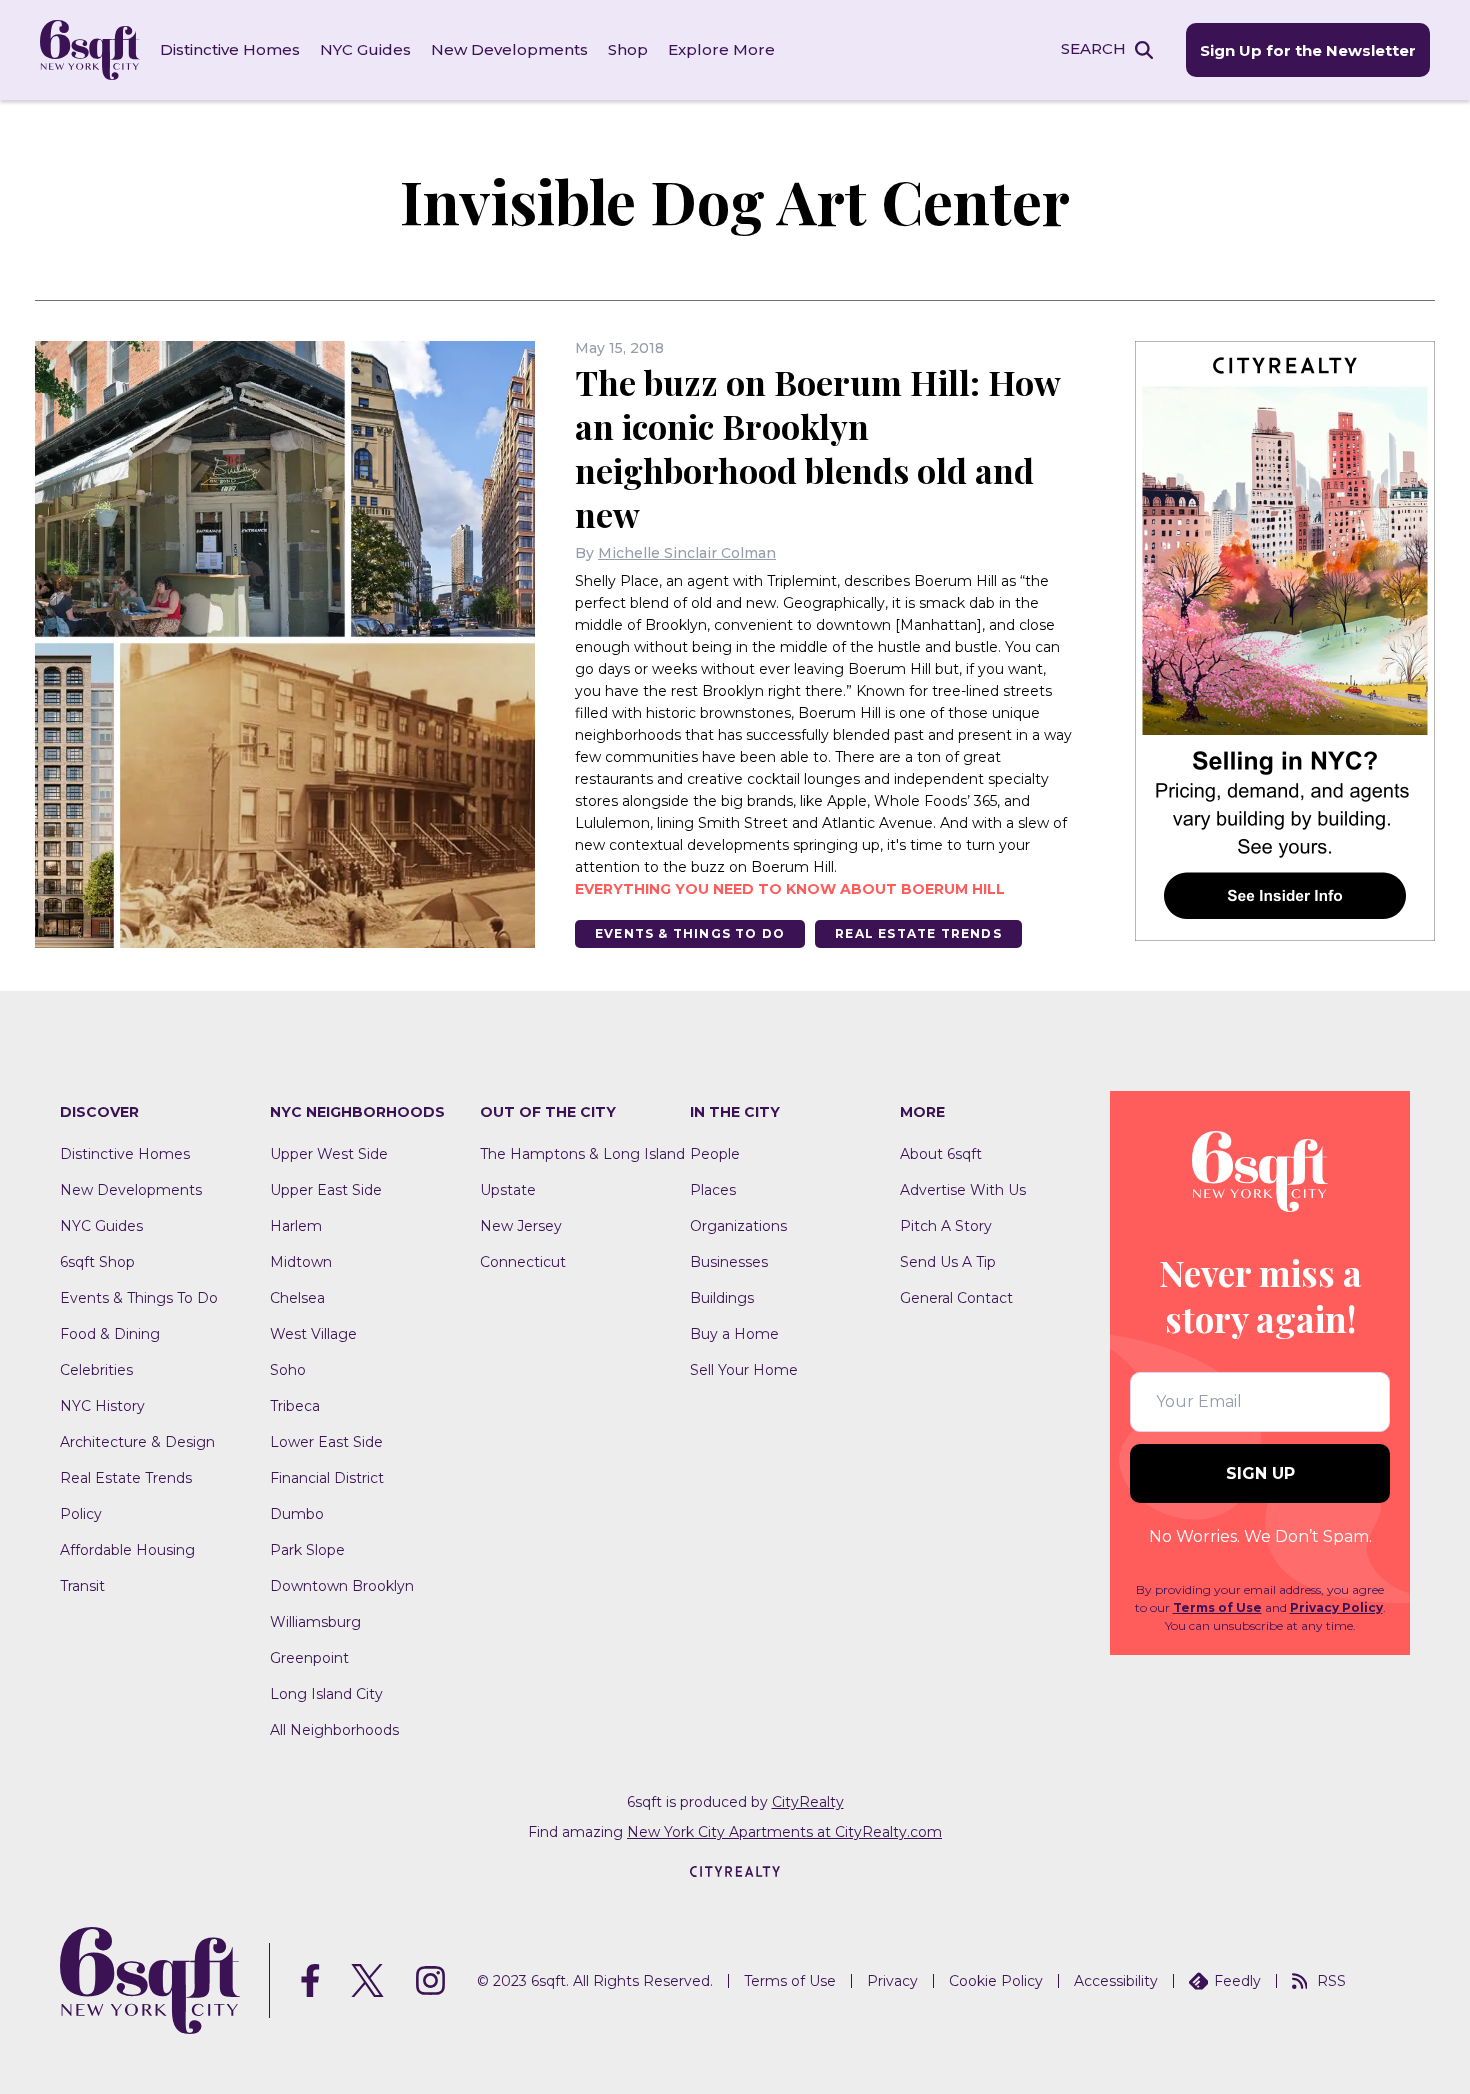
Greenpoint (309, 1658)
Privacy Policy (1336, 1607)
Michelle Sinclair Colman (687, 553)
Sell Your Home (744, 1370)
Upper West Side (329, 1154)
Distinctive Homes (230, 49)
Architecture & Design (137, 1442)
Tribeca (295, 1406)
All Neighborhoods (334, 1730)
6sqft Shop (97, 1262)
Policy (81, 1514)
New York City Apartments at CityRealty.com (784, 1832)
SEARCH (1093, 48)
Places (713, 1190)
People (715, 1154)
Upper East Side (326, 1190)
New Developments (509, 49)
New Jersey (521, 1226)
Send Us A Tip (948, 1262)
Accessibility (1116, 1981)
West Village (313, 1334)
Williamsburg (315, 1622)
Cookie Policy (996, 1981)
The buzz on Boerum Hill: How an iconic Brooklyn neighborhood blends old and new (817, 448)
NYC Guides (365, 49)
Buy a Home (734, 1334)
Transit (82, 1586)
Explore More (721, 49)
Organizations (738, 1226)
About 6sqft (941, 1154)
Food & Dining (110, 1334)
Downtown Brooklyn (342, 1586)
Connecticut (523, 1262)
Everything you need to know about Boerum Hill (790, 889)
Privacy (892, 1981)
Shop (628, 49)
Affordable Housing (127, 1550)
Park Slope (307, 1550)
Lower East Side (326, 1442)
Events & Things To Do (690, 933)
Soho (288, 1370)
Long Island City (326, 1694)
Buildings (722, 1298)
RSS (1331, 1981)
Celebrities (96, 1370)
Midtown (301, 1262)
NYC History (102, 1406)
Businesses (729, 1262)
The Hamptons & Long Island (582, 1154)
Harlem (296, 1226)
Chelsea (297, 1298)
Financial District (327, 1478)
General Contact (956, 1298)
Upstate (508, 1190)
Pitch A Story (946, 1226)
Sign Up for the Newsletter (1308, 50)
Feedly (1237, 1981)
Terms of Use (1217, 1607)
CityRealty (808, 1802)
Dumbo (297, 1514)
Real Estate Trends (918, 933)
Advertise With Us (963, 1190)
